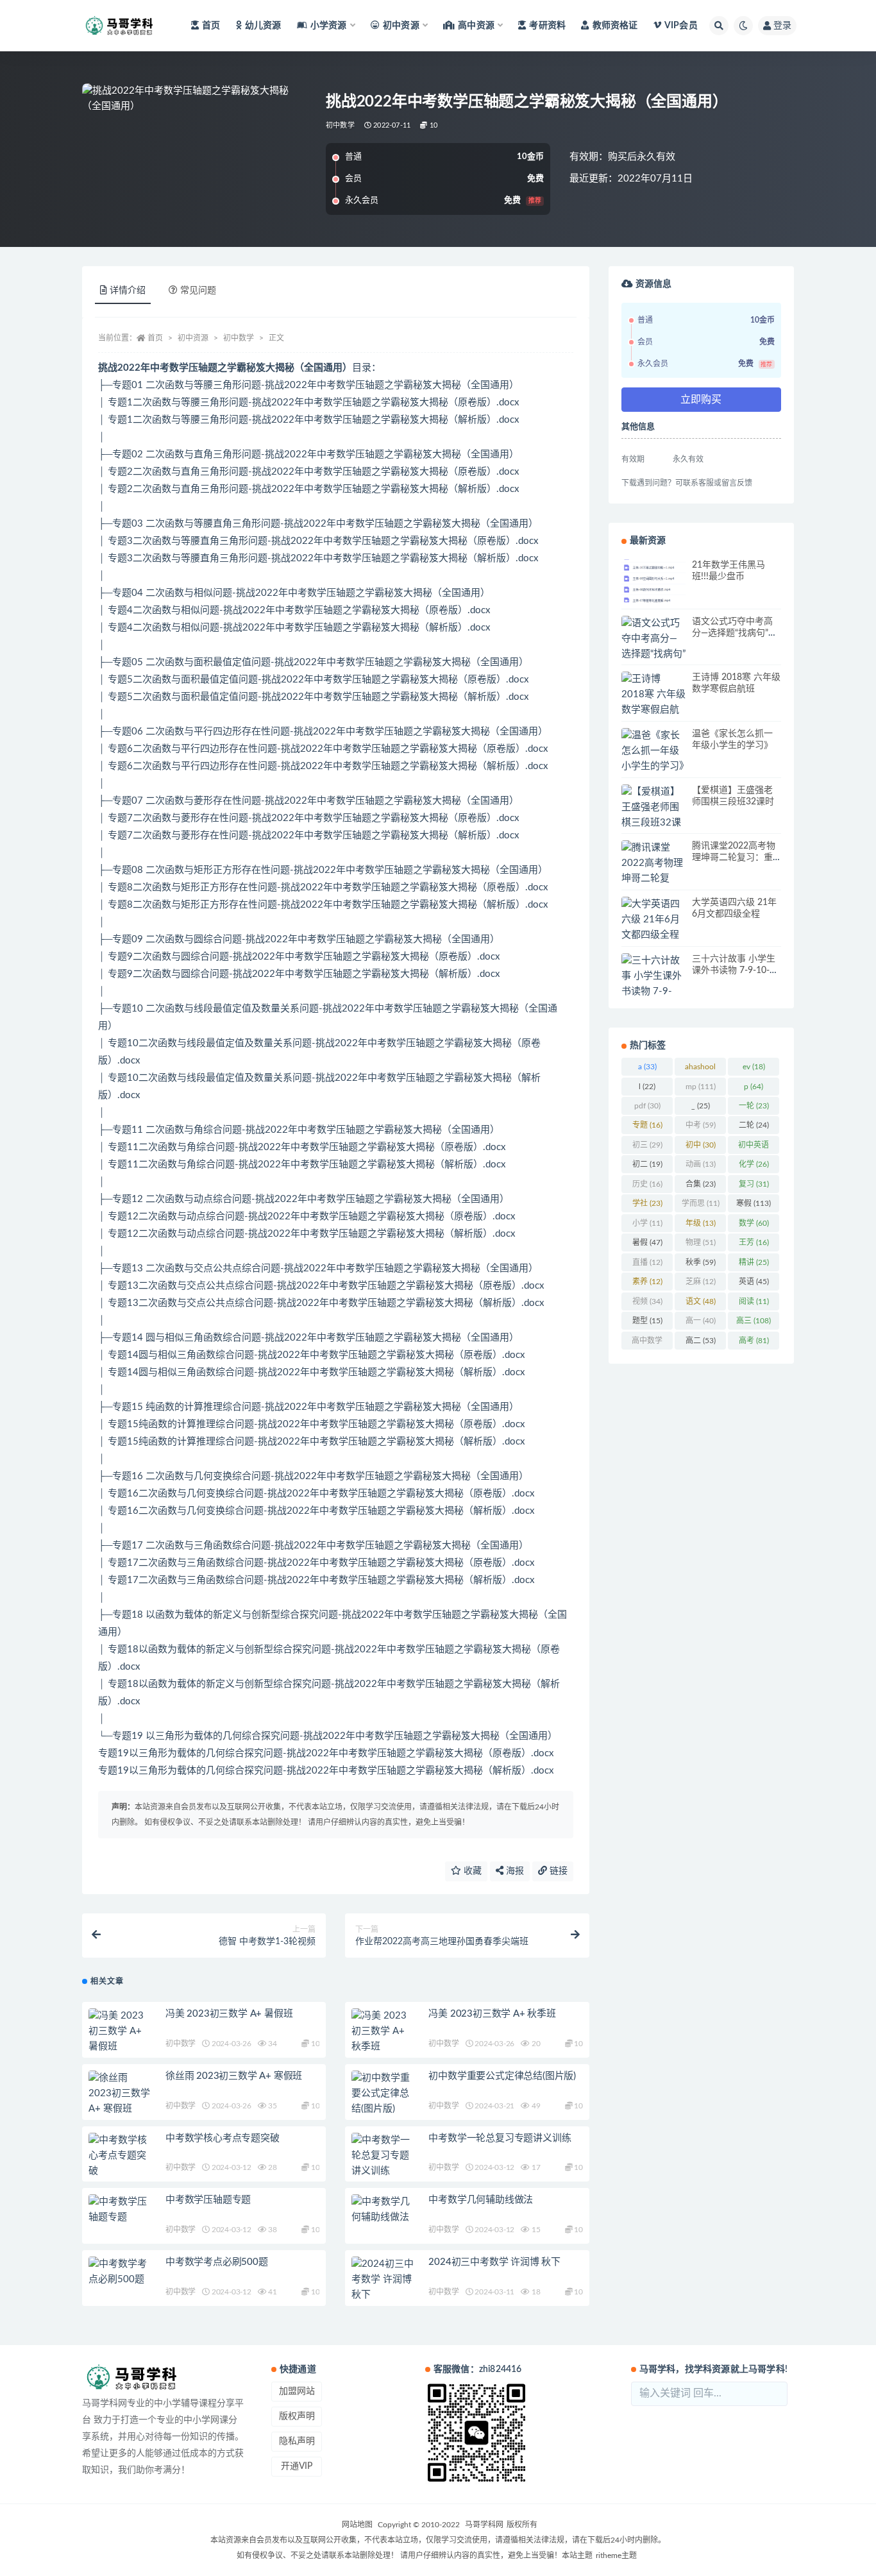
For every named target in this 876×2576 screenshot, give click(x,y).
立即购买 (701, 400)
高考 (754, 1341)
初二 (647, 1164)
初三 (647, 1145)
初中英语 (754, 1148)
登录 (782, 26)
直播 (647, 1262)
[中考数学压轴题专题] (121, 2210)
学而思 (701, 1203)
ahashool (700, 1069)
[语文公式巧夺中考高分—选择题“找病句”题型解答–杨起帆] (653, 654)
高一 (701, 1321)
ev (754, 1067)
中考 (701, 1125)
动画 (701, 1164)
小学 (647, 1223)
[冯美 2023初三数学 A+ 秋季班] (383, 2031)
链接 (557, 1871)
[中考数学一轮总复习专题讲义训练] (383, 2156)
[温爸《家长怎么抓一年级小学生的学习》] (653, 751)
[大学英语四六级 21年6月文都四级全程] (653, 920)
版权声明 (297, 2416)
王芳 (754, 1242)
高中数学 (647, 1343)
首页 (211, 26)
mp (701, 1087)
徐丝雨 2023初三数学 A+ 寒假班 (234, 2076)
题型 (647, 1321)
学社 (647, 1203)
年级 (701, 1223)
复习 (754, 1184)
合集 (701, 1184)
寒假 (754, 1203)
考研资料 (547, 26)
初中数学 (340, 125)
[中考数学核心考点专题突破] (121, 2156)
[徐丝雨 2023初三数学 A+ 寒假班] (121, 2094)
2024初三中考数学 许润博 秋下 (494, 2262)
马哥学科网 (484, 2525)
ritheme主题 (616, 2555)
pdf (647, 1106)
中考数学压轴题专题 (208, 2200)
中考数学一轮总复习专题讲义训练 (500, 2138)
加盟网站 (297, 2391)
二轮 (754, 1125)
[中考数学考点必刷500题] (121, 2272)
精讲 (754, 1262)
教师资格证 (615, 26)
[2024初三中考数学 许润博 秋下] (383, 2280)
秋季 (701, 1262)
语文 (701, 1301)
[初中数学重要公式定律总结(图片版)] (383, 2094)
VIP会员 (681, 26)
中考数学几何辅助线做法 (481, 2200)
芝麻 (701, 1282)
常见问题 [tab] (198, 291)
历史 (647, 1184)
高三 (754, 1321)
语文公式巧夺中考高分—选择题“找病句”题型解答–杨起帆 (735, 633)
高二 (701, 1341)
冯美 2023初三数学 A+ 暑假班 (229, 2014)
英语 (754, 1282)
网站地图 (357, 2525)
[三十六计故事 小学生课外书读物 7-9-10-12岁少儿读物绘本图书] (653, 992)
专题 (647, 1125)
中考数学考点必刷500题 (217, 2262)
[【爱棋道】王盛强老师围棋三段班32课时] (653, 815)
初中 (701, 1145)
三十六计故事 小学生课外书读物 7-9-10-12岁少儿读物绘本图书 (736, 970)
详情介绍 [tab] (128, 291)
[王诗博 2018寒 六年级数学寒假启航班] (653, 702)
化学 (754, 1164)
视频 (647, 1301)
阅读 (754, 1301)
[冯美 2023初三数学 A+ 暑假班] (121, 2031)
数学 (754, 1223)
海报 (514, 1871)
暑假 (647, 1242)
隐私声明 (297, 2441)
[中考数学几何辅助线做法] (383, 2210)
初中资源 (193, 338)
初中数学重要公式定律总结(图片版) (502, 2076)
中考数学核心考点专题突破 (223, 2138)
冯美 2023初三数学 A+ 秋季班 (492, 2014)
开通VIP (297, 2466)
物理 (701, 1242)
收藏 (471, 1871)
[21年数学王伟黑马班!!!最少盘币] (653, 584)
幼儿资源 (263, 26)
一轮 (754, 1106)
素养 (647, 1282)
